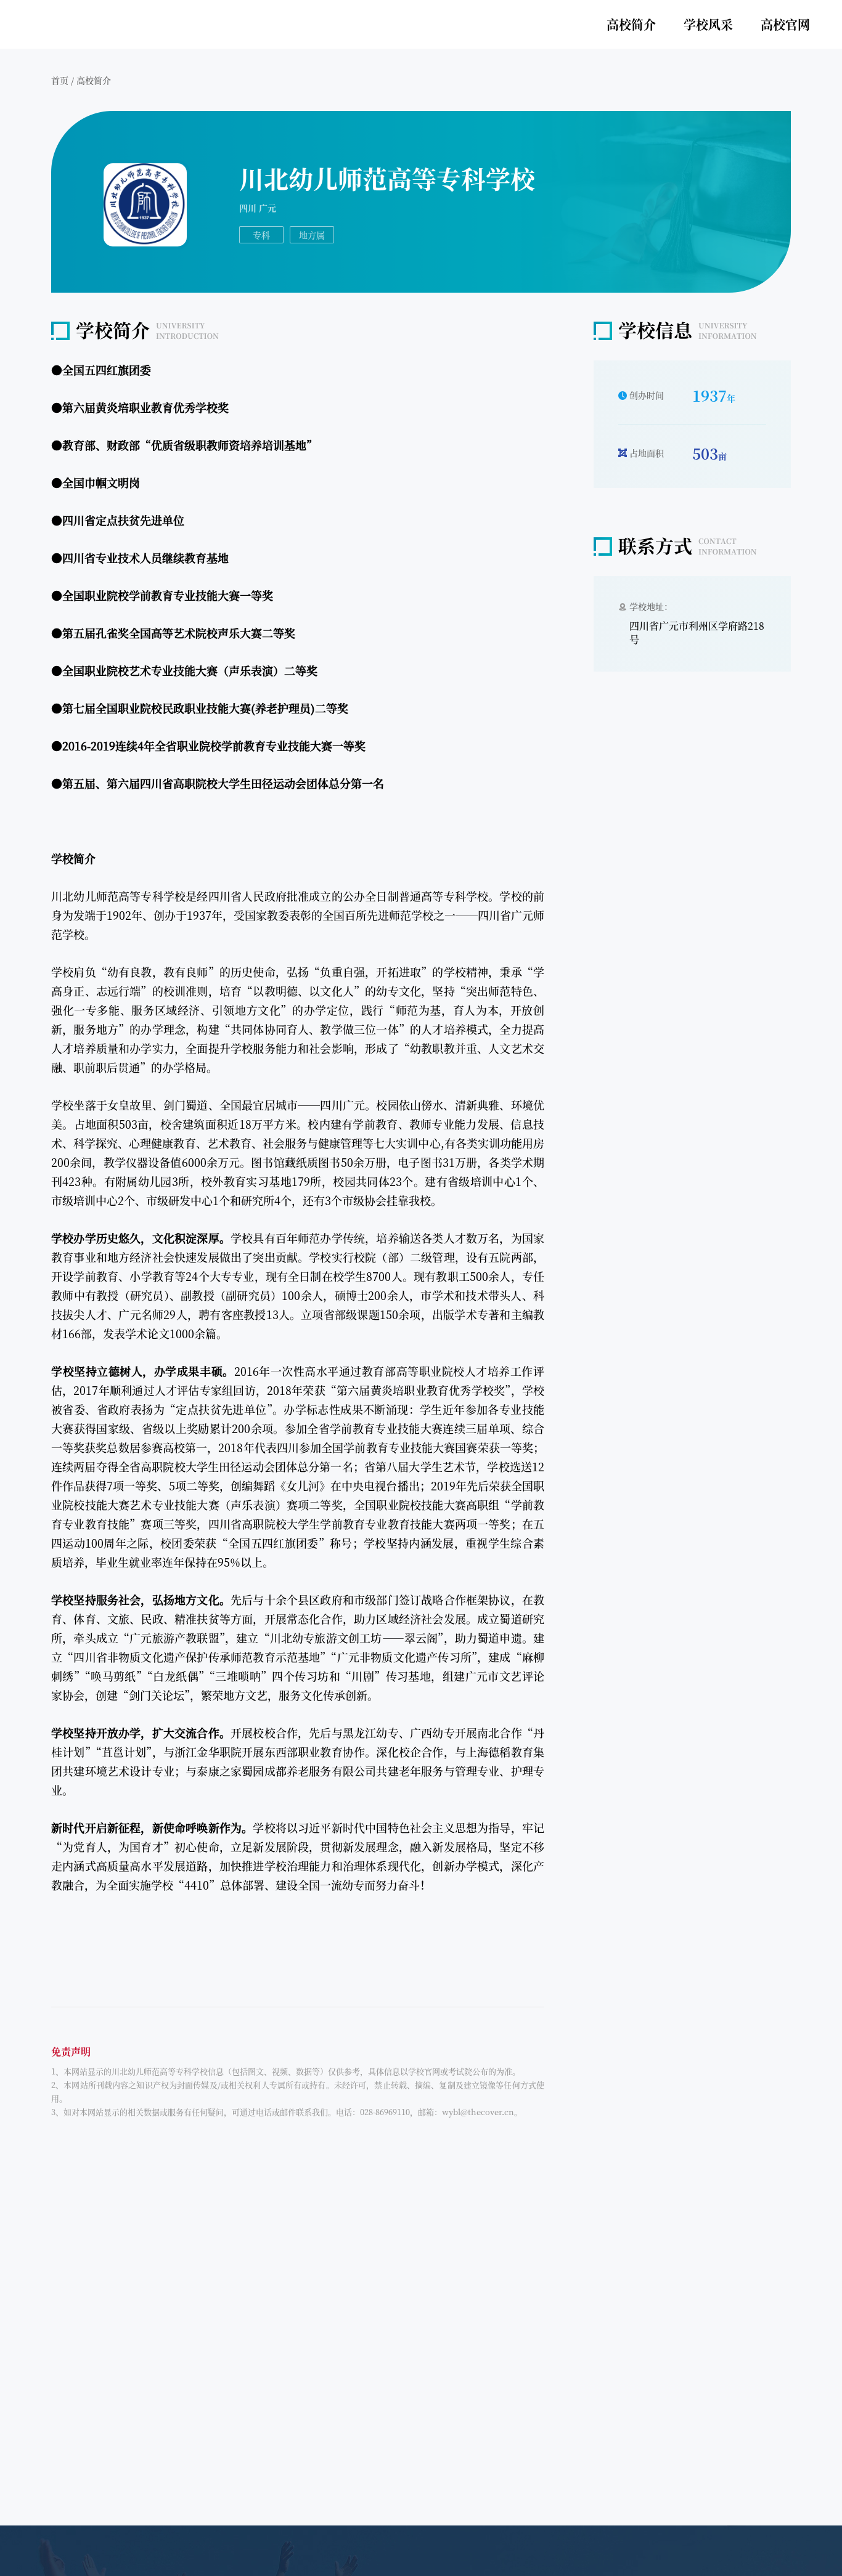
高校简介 (631, 24)
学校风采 (708, 24)
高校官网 (785, 24)
